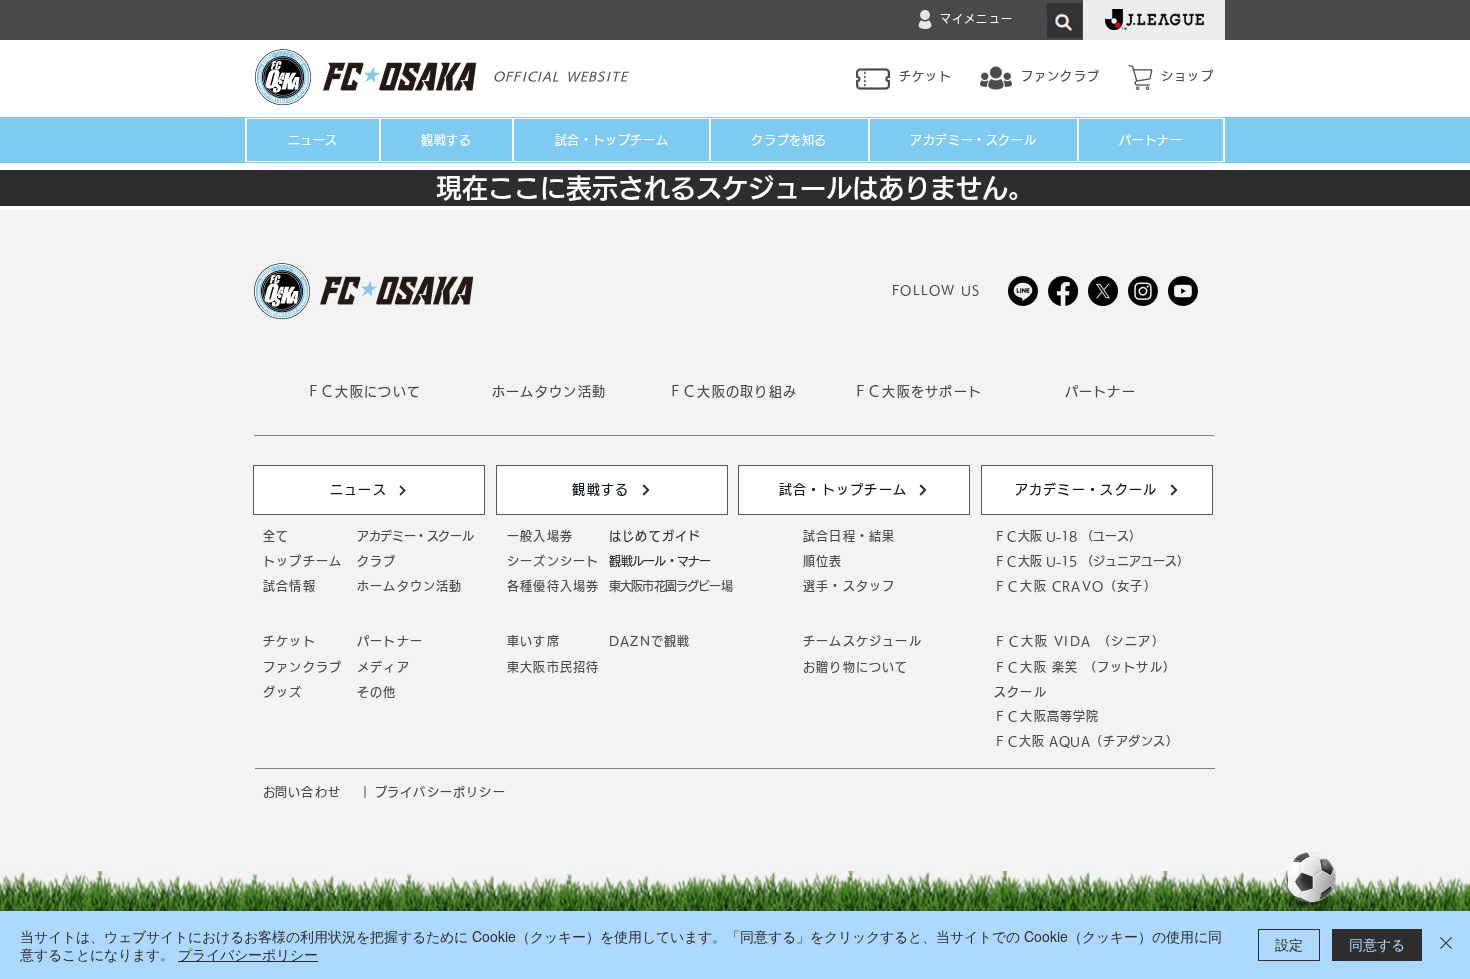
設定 (1289, 944)
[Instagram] (1143, 291)
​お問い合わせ (302, 792)
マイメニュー (976, 18)
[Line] (1023, 291)
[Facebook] (1063, 291)
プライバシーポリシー (248, 954)
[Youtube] (1183, 291)
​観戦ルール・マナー (659, 561)
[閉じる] (1446, 945)
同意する (1377, 944)
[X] (1103, 291)
